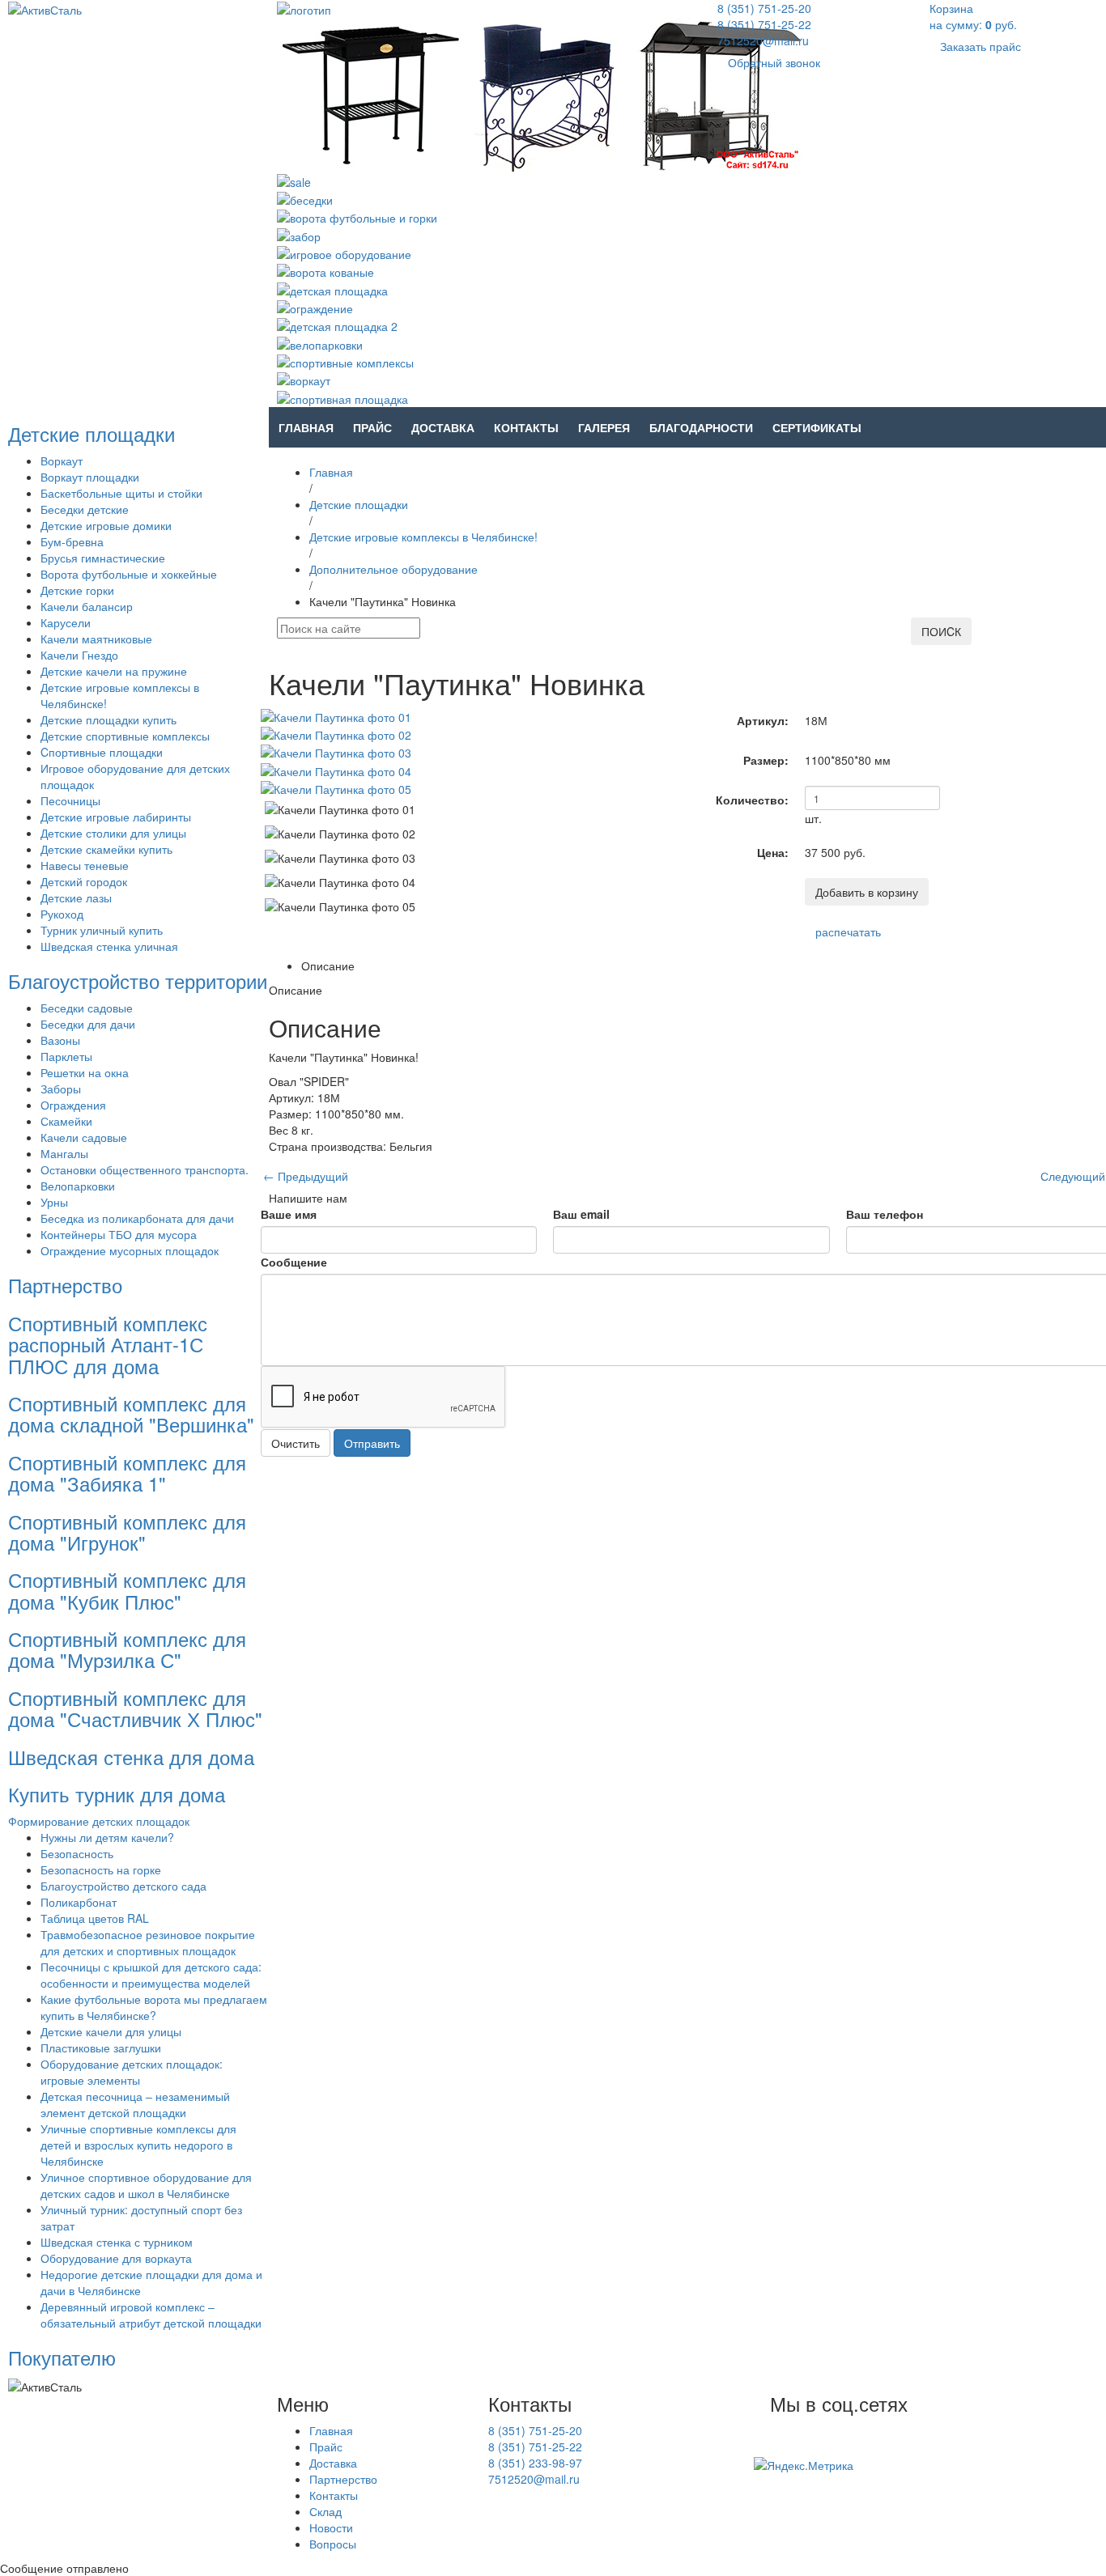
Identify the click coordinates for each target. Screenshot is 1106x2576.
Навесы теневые (85, 865)
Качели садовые (84, 1137)
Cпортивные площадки (102, 752)
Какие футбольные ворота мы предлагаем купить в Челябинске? (154, 2007)
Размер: (766, 760)
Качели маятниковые (96, 639)
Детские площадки (91, 433)
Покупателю (62, 2357)
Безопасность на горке (101, 1869)
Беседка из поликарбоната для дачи (137, 1218)
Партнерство (65, 1285)
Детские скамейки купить (106, 849)
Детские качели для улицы (111, 2031)
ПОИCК (941, 631)
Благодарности (701, 427)
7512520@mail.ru (763, 40)
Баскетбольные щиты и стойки (121, 493)
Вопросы (333, 2544)
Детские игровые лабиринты (116, 817)
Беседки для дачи (88, 1024)
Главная (306, 427)
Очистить (296, 1443)
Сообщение (294, 1262)
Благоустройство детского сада (123, 1886)
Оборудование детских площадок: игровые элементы (132, 2072)
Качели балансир (87, 606)
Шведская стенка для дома (131, 1757)
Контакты (526, 427)
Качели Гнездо (79, 655)
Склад (325, 2511)
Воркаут (62, 460)
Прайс (372, 427)
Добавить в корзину (867, 892)
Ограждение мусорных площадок (130, 1250)
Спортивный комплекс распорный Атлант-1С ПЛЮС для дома (108, 1344)
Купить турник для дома (117, 1794)
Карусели (66, 622)
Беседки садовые (87, 1008)
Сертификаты (817, 427)
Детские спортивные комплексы (125, 736)
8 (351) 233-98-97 (535, 2463)
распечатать (848, 932)
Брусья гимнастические (103, 558)
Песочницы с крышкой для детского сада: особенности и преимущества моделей (151, 1975)
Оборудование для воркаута (116, 2258)
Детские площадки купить (108, 719)
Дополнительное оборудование (393, 569)
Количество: (752, 800)
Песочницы (70, 800)
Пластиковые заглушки (101, 2048)
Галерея (604, 427)
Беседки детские (85, 509)
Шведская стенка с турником (117, 2242)
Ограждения (73, 1105)
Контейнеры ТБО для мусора (119, 1234)
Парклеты (66, 1056)
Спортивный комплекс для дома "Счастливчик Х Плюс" (135, 1708)
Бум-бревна (72, 541)
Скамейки (66, 1121)
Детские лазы (76, 898)
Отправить (372, 1443)
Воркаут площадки (90, 477)
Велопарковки (78, 1186)
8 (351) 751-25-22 (764, 24)
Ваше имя (289, 1214)
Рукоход (62, 914)
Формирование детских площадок (99, 1821)
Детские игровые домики (106, 525)
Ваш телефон (885, 1214)
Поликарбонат (79, 1902)
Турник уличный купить (102, 930)
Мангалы (64, 1153)
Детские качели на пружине (114, 671)
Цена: (773, 852)
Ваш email (581, 1214)
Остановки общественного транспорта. (145, 1169)
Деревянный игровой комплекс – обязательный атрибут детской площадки (151, 2315)
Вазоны (60, 1040)
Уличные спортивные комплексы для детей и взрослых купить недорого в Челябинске (138, 2145)
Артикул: (763, 720)
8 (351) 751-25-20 (764, 8)
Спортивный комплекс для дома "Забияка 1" (127, 1473)
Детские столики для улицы (113, 833)
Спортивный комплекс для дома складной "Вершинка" (131, 1413)
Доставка (443, 427)
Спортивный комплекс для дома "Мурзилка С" (127, 1649)
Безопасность (77, 1853)
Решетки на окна (85, 1072)
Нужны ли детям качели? (107, 1837)
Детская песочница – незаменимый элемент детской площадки (135, 2104)
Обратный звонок (774, 62)
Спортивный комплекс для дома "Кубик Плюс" (127, 1590)
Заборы (61, 1089)
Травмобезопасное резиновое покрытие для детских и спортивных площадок (148, 1942)
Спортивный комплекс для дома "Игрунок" (127, 1532)
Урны (54, 1202)
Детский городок (84, 881)
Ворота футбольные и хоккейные (129, 574)
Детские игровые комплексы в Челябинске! (423, 537)
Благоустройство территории (138, 980)
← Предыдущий (306, 1176)
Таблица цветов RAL (95, 1918)
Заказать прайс (981, 46)
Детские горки (77, 590)
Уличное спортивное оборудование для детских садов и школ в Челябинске (146, 2185)
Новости (331, 2527)
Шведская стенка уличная (109, 946)
